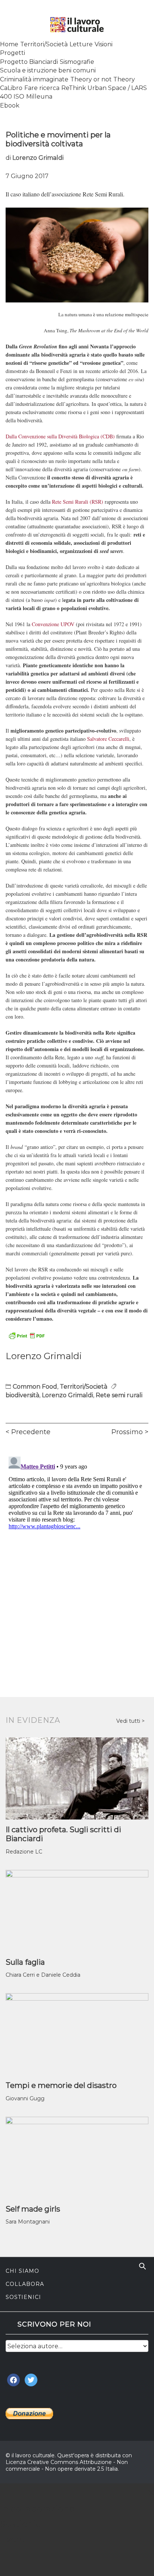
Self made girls (33, 2209)
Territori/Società (44, 44)
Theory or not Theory (103, 79)
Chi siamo (22, 2271)
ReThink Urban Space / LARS (104, 88)
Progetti (13, 53)
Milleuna (39, 97)
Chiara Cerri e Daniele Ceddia (43, 1975)
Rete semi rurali (119, 1395)
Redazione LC (24, 1852)
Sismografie (77, 62)
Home (9, 44)
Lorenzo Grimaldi (38, 158)
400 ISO (12, 97)
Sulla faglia (25, 1962)
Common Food (35, 1387)
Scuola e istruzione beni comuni (48, 70)
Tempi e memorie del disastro (61, 2085)
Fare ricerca (42, 88)
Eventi (14, 2539)
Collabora (25, 2284)
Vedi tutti (129, 1721)
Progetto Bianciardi (29, 62)
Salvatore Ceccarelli (108, 739)
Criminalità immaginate (34, 79)
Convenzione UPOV (53, 624)
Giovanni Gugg (25, 2098)
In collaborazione (37, 2509)
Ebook (10, 105)
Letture (81, 44)
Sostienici (23, 2297)
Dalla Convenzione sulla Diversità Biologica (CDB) (60, 436)
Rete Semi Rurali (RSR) (78, 502)
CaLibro (11, 88)
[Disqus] (77, 1547)
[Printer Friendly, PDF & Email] (27, 1335)
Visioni (104, 44)
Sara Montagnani (28, 2222)
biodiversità (22, 1395)
